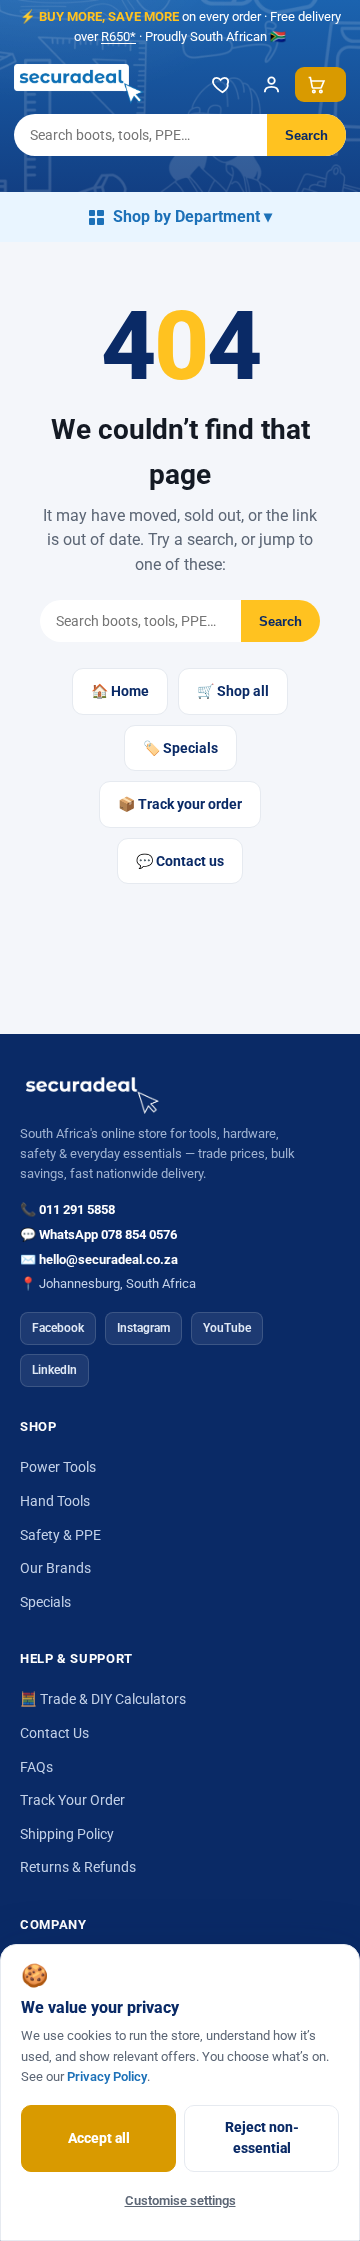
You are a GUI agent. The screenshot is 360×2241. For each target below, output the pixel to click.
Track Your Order (72, 1800)
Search (306, 135)
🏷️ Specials (180, 748)
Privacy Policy (107, 2076)
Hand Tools (55, 1501)
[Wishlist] (222, 84)
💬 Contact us (180, 861)
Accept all (99, 2138)
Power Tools (58, 1467)
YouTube (227, 1328)
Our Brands (55, 1568)
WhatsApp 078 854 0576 (108, 1234)
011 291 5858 (77, 1209)
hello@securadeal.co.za (108, 1259)
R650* (118, 36)
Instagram (143, 1328)
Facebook (58, 1328)
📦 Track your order (180, 804)
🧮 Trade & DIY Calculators (103, 1699)
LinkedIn (54, 1370)
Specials (45, 1602)
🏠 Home (120, 691)
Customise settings (180, 2200)
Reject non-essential (262, 2138)
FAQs (36, 1767)
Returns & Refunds (78, 1867)
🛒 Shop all (233, 691)
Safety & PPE (60, 1535)
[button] (320, 84)
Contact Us (54, 1733)
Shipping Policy (67, 1834)
